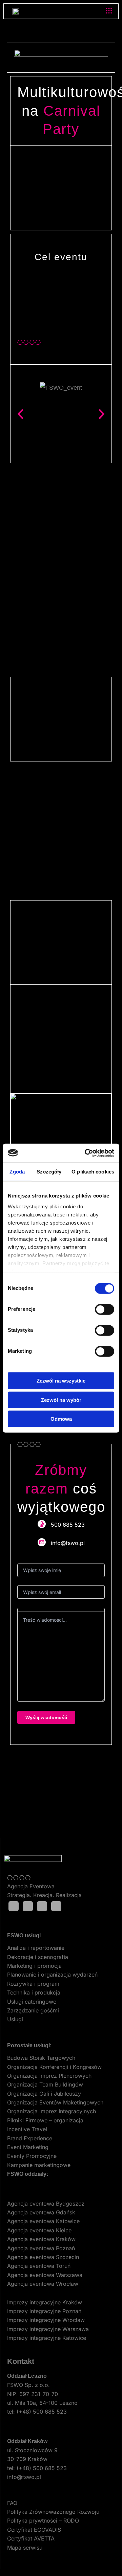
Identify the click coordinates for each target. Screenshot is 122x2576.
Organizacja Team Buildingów (45, 2084)
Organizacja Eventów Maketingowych (55, 2102)
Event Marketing (28, 2147)
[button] (109, 11)
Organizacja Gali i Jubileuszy (44, 2094)
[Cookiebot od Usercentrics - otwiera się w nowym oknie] (86, 1153)
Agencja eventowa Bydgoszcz (46, 2204)
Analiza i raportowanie (36, 1948)
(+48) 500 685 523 (42, 2412)
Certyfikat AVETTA (31, 2538)
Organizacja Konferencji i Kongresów (54, 2067)
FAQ (12, 2503)
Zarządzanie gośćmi (33, 2010)
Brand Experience (30, 2138)
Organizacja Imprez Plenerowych (49, 2076)
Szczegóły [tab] (49, 1172)
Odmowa (61, 1419)
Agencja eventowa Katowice (43, 2221)
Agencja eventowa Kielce (39, 2230)
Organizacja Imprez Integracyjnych (52, 2111)
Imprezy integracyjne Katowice (47, 2338)
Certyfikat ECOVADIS (34, 2530)
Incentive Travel (27, 2129)
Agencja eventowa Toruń (39, 2266)
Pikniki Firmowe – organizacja (45, 2120)
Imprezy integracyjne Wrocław (46, 2320)
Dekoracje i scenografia (38, 1957)
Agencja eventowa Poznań (41, 2248)
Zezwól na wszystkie (61, 1381)
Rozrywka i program (33, 1984)
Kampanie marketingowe (39, 2165)
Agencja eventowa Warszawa (45, 2275)
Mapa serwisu (25, 2548)
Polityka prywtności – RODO (43, 2521)
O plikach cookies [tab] (93, 1172)
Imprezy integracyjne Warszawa (48, 2329)
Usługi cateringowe (32, 2002)
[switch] (105, 1309)
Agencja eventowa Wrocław (43, 2284)
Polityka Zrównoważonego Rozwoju (53, 2512)
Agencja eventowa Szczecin (43, 2257)
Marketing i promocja (34, 1966)
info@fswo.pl (24, 2477)
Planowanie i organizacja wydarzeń (52, 1975)
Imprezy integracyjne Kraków (45, 2302)
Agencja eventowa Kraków (41, 2239)
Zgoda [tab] (17, 1172)
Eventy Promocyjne (32, 2156)
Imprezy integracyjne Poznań (44, 2311)
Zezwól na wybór (61, 1400)
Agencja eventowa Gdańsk (41, 2212)
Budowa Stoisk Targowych (41, 2058)
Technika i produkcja (34, 1992)
